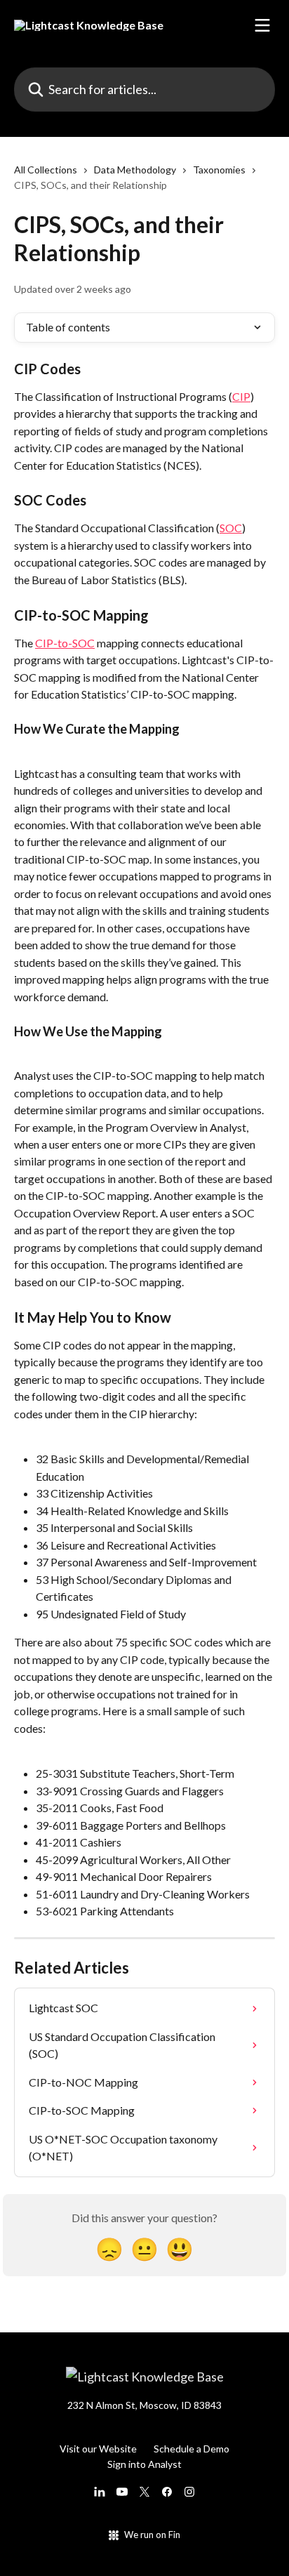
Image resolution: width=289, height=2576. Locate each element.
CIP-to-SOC (65, 643)
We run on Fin (152, 2535)
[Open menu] (262, 25)
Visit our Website (98, 2449)
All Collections (46, 170)
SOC (231, 528)
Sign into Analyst (144, 2464)
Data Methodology (135, 170)
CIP (241, 396)
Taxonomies (219, 170)
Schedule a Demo (191, 2449)
